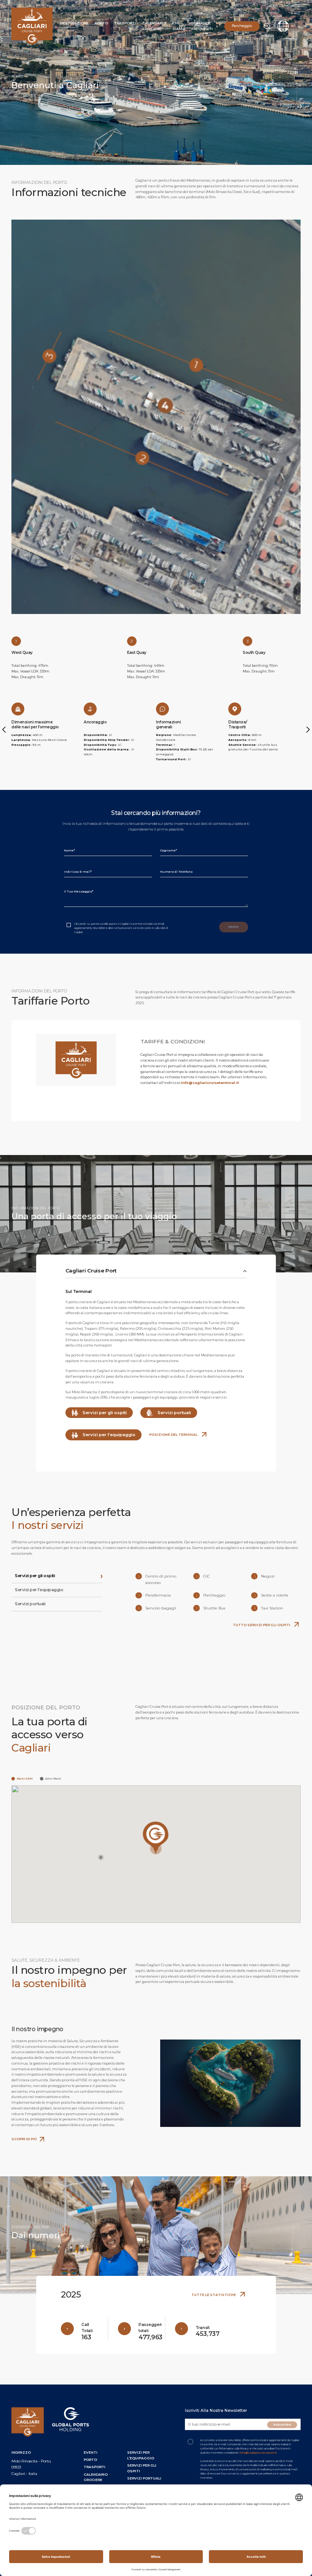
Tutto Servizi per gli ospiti (262, 1625)
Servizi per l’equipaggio (108, 1435)
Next (307, 729)
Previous (5, 729)
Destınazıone (74, 23)
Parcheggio (242, 26)
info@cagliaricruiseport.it (258, 2453)
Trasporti (125, 23)
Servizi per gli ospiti (104, 1413)
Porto (101, 23)
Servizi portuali (174, 1413)
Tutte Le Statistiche (214, 2295)
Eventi (91, 2452)
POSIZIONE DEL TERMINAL (174, 1434)
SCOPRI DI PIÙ (25, 2139)
